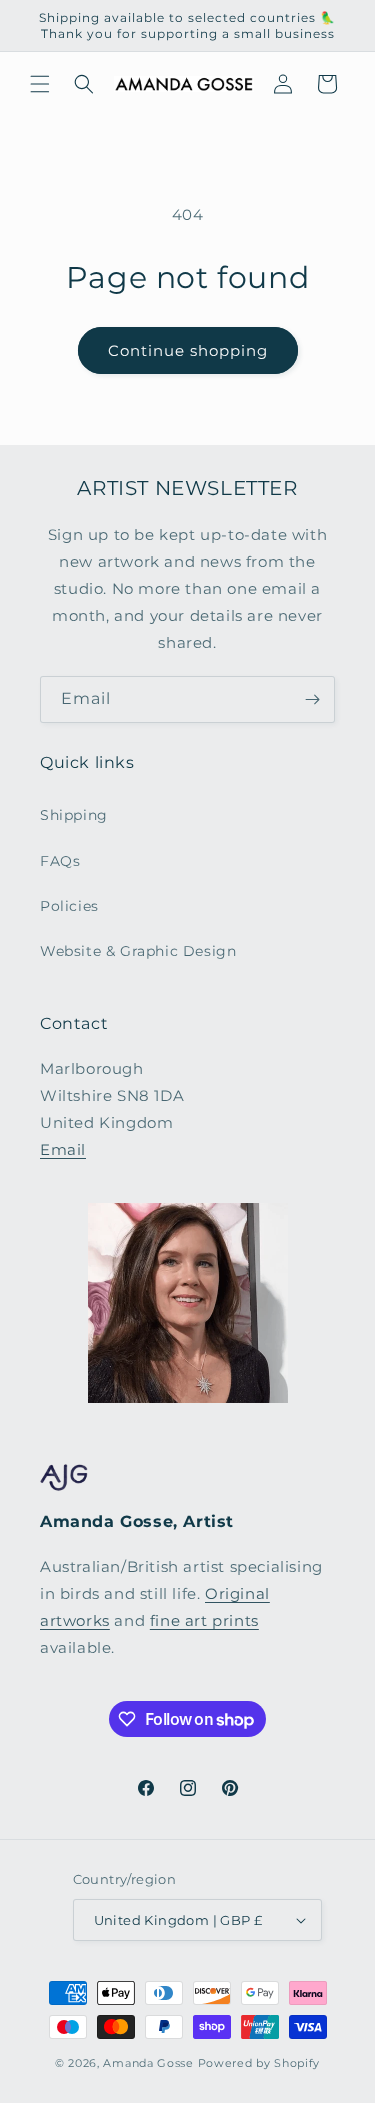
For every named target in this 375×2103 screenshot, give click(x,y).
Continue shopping (188, 350)
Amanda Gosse (148, 2063)
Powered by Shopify (259, 2063)
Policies (69, 906)
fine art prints (204, 1620)
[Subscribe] (312, 699)
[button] (40, 84)
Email (63, 1149)
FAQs (60, 861)
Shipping (74, 815)
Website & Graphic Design (138, 951)
